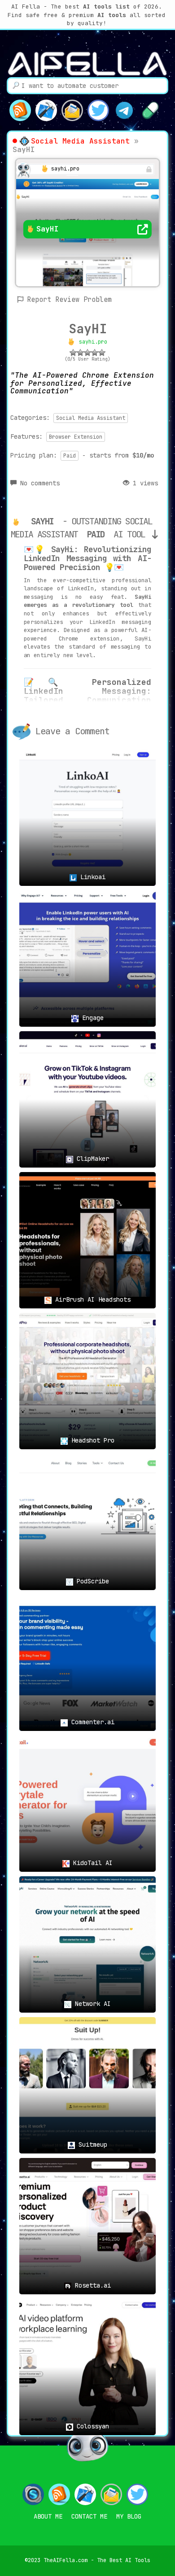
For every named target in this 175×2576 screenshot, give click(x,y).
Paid (70, 456)
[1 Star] (73, 353)
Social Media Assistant (80, 141)
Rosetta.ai (91, 2285)
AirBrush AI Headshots (91, 1299)
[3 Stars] (87, 353)
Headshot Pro (91, 1440)
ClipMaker (91, 1159)
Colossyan (91, 2426)
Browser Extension (76, 437)
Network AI (91, 2004)
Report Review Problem (69, 300)
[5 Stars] (102, 353)
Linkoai (91, 877)
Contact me (89, 2516)
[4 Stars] (95, 353)
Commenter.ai (91, 1722)
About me (48, 2516)
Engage (91, 1018)
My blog (129, 2516)
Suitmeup (91, 2144)
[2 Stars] (80, 353)
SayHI (88, 329)
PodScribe (91, 1581)
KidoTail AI (91, 1863)
